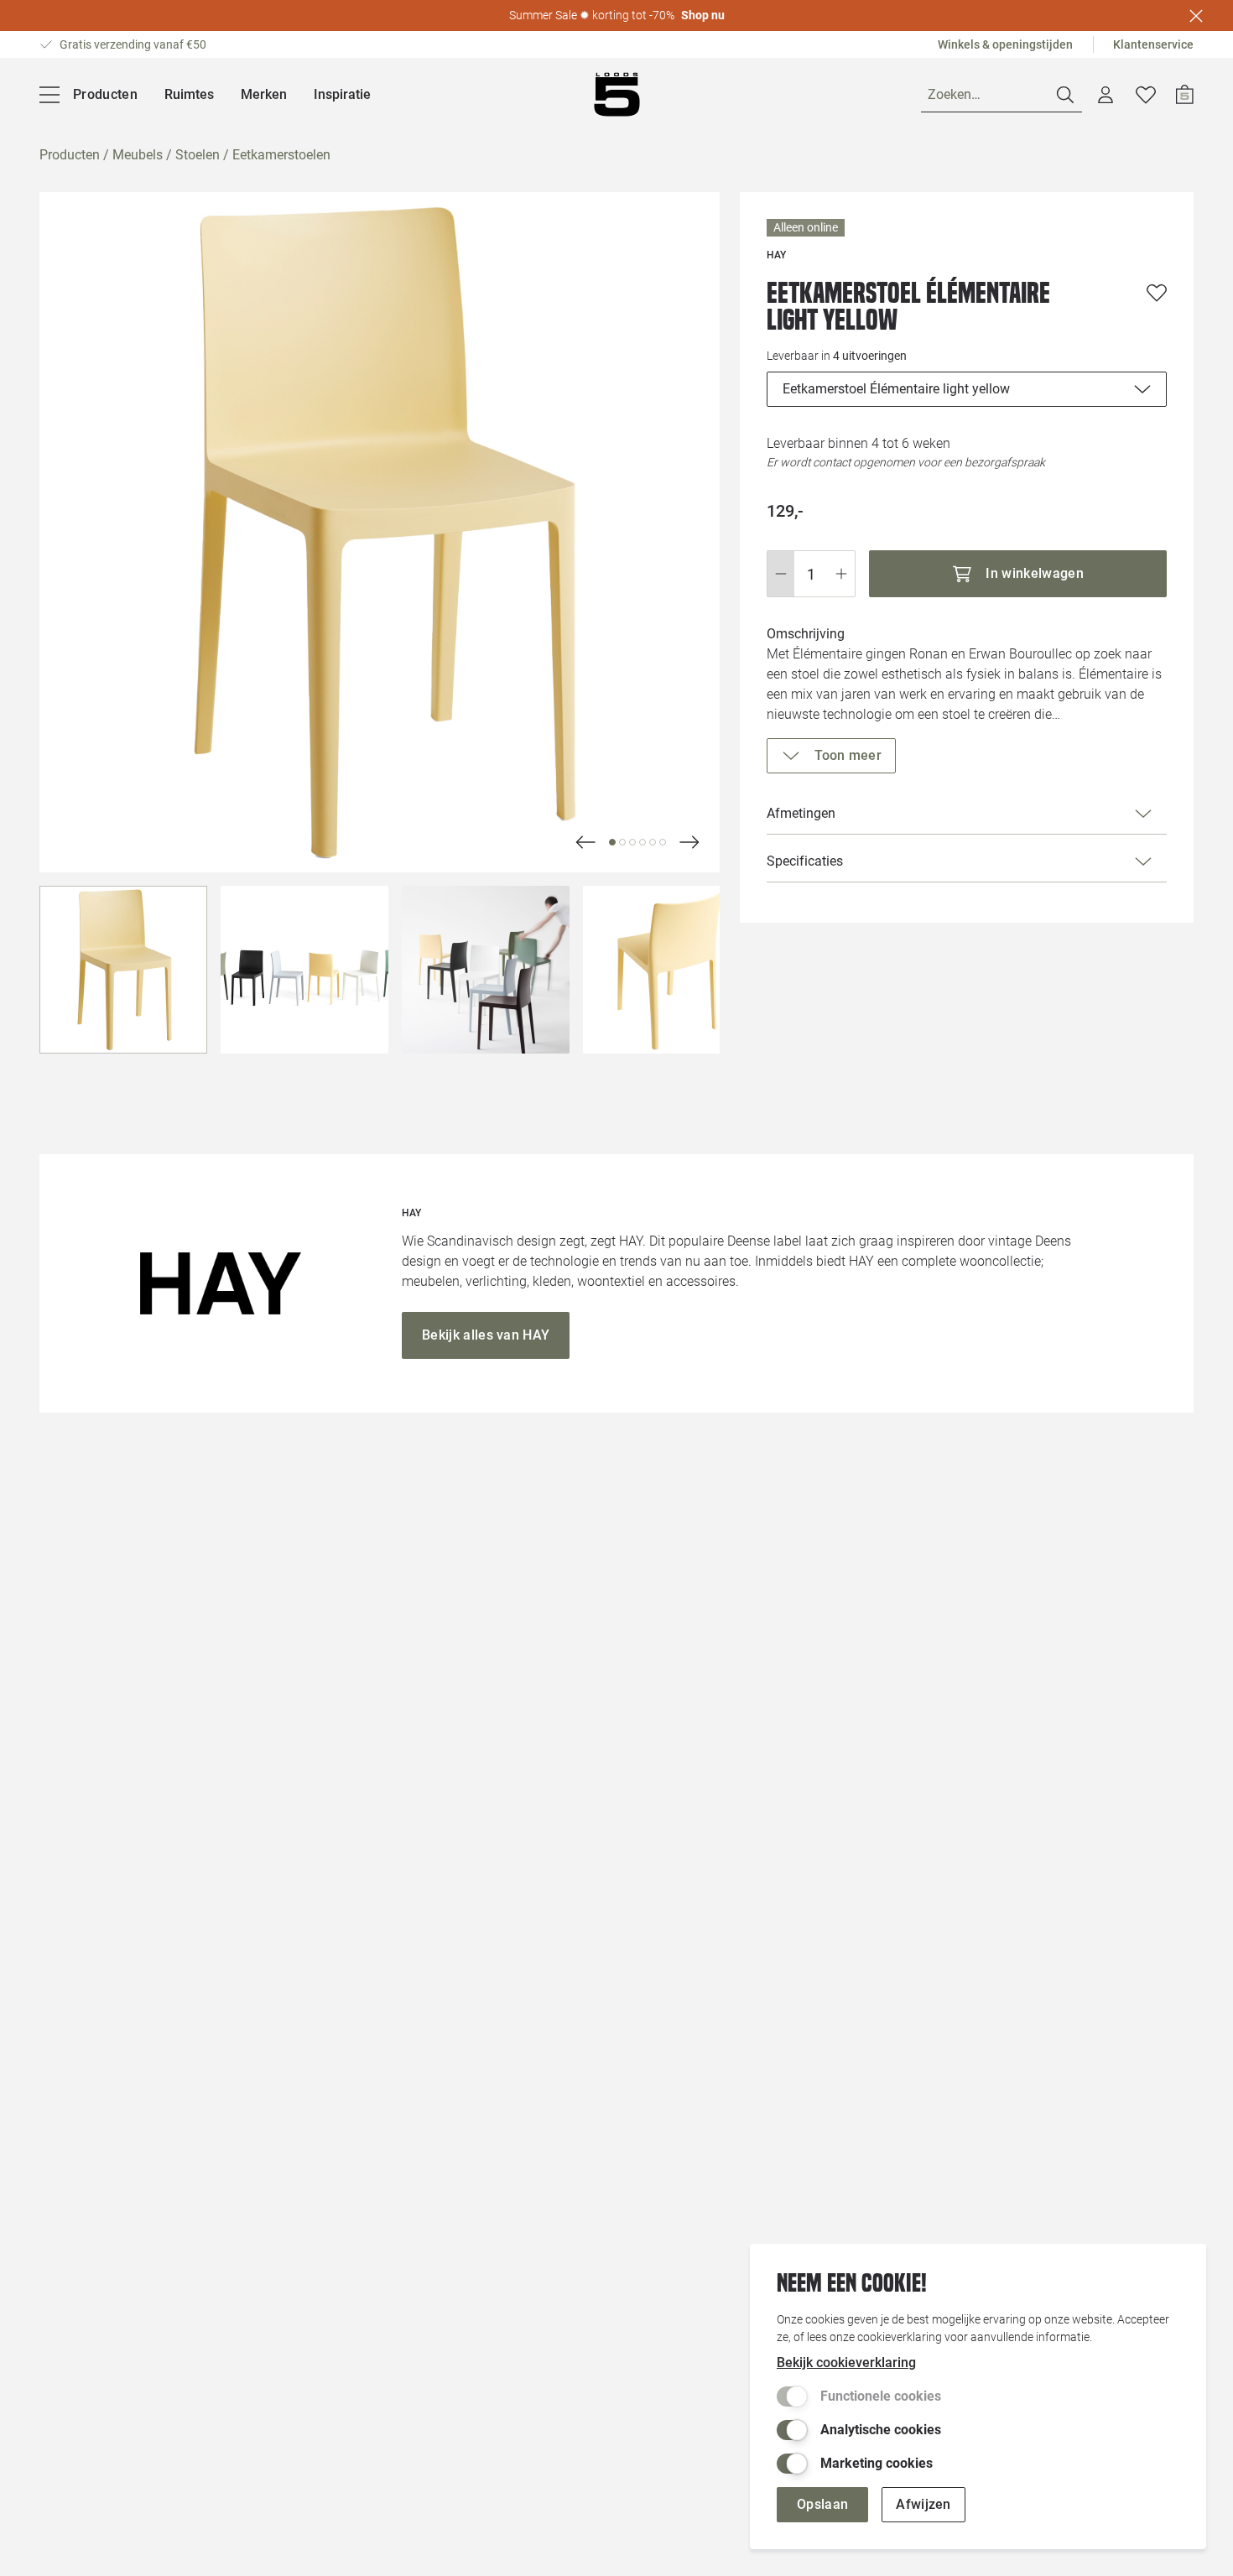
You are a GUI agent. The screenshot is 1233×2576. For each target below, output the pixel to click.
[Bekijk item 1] (622, 842)
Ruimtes (189, 94)
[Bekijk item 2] (632, 842)
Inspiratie (342, 94)
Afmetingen (801, 813)
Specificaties (805, 861)
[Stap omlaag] (780, 574)
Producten (70, 155)
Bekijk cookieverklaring (846, 2363)
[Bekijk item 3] (643, 842)
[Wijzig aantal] (811, 574)
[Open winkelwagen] (1185, 95)
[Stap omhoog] (842, 574)
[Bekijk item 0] (612, 842)
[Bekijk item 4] (653, 842)
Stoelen (198, 155)
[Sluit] (1196, 16)
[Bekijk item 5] (663, 842)
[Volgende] (585, 842)
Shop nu (703, 15)
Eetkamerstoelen (281, 155)
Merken (264, 94)
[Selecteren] (123, 970)
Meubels (138, 155)
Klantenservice (1153, 44)
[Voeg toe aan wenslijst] (1157, 293)
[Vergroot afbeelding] (380, 532)
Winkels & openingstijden (1005, 44)
